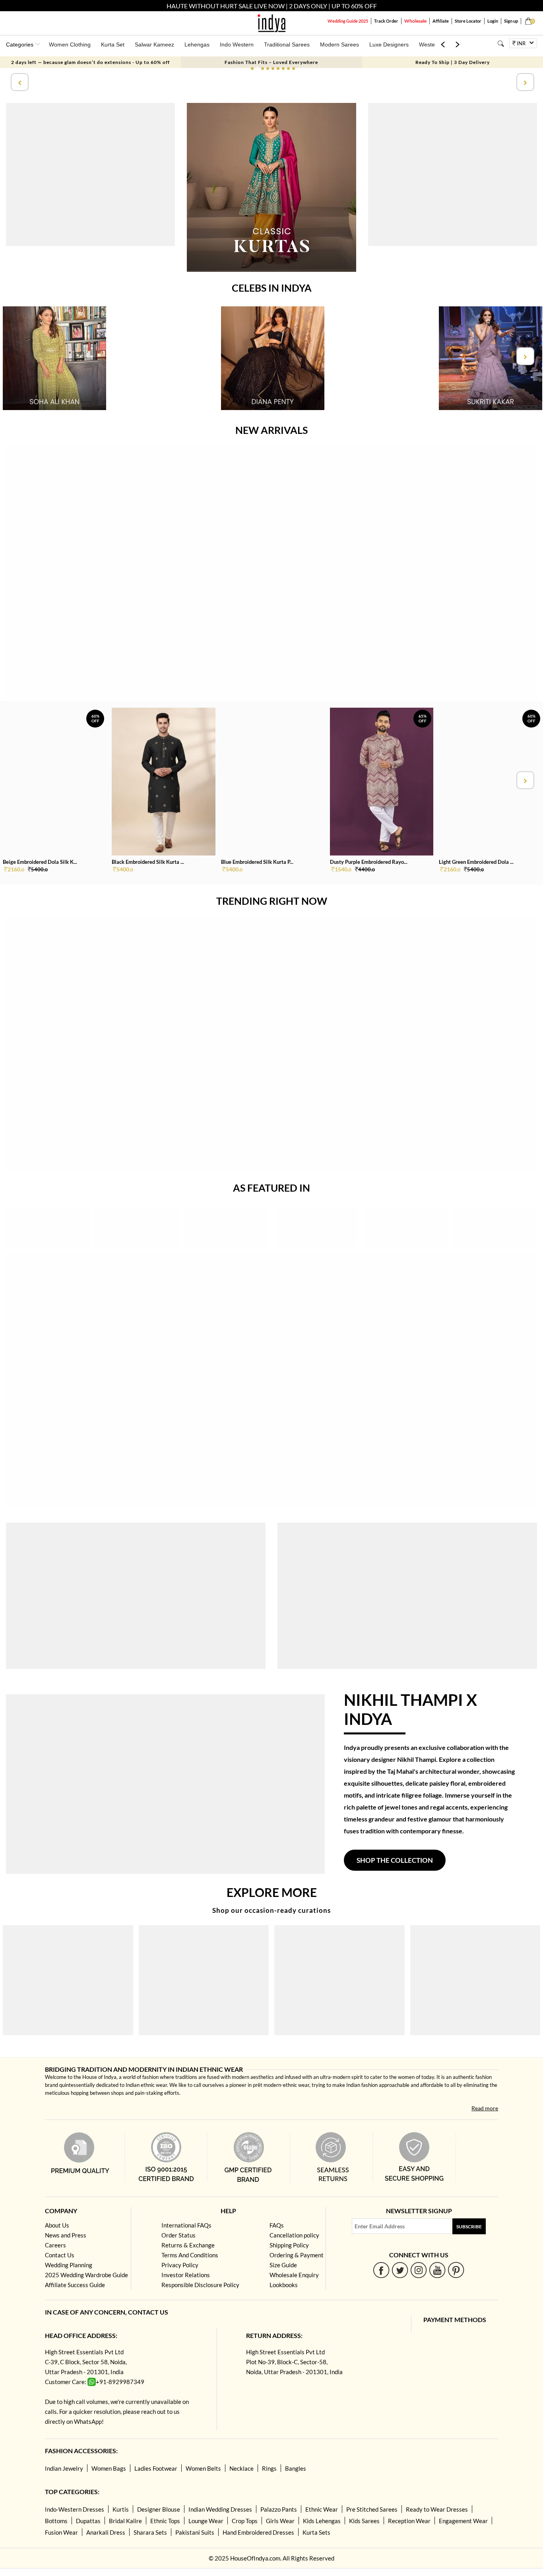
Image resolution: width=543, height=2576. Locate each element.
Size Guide (283, 2265)
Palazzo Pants (279, 2509)
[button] (252, 69)
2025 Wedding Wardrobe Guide (86, 2275)
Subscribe (469, 2227)
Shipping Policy (289, 2245)
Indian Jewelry (64, 2468)
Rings (269, 2468)
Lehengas (197, 45)
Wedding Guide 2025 (348, 21)
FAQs (277, 2225)
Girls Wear (280, 2521)
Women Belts (203, 2468)
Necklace (241, 2468)
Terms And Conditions (190, 2255)
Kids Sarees (364, 2521)
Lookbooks (284, 2285)
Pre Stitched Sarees (372, 2509)
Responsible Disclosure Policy (200, 2285)
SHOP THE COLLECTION (395, 1860)
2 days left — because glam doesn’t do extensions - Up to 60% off (90, 62)
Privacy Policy (180, 2265)
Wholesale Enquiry (294, 2275)
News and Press (66, 2235)
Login (493, 21)
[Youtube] (437, 2270)
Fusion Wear (61, 2532)
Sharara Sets (150, 2532)
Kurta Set (113, 45)
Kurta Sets (316, 2532)
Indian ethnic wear (146, 2085)
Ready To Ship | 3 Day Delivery (453, 62)
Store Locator (468, 21)
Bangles (296, 2468)
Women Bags (109, 2468)
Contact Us (60, 2255)
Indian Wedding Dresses (220, 2509)
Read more (485, 2108)
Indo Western (237, 45)
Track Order (386, 21)
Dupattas (88, 2521)
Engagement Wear (463, 2521)
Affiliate (441, 21)
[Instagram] (419, 2270)
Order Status (178, 2235)
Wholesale (415, 21)
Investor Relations (186, 2275)
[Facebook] (381, 2270)
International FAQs (186, 2225)
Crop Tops (245, 2521)
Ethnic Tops (165, 2521)
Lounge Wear (206, 2521)
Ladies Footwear (156, 2468)
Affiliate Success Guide (75, 2285)
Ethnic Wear (322, 2509)
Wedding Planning (69, 2265)
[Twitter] (400, 2270)
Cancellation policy (294, 2235)
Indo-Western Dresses (75, 2509)
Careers (55, 2245)
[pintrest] (456, 2270)
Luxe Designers (389, 45)
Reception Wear (409, 2521)
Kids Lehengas (322, 2521)
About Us (57, 2225)
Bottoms (56, 2521)
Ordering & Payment (297, 2255)
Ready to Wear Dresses (437, 2509)
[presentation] (19, 82)
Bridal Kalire (125, 2521)
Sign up (511, 21)
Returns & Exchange (188, 2245)
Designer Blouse (159, 2509)
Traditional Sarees (287, 45)
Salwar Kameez (154, 45)
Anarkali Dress (106, 2532)
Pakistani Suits (195, 2532)
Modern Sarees (339, 45)
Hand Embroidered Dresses (258, 2532)
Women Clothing (70, 45)
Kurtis (121, 2509)
